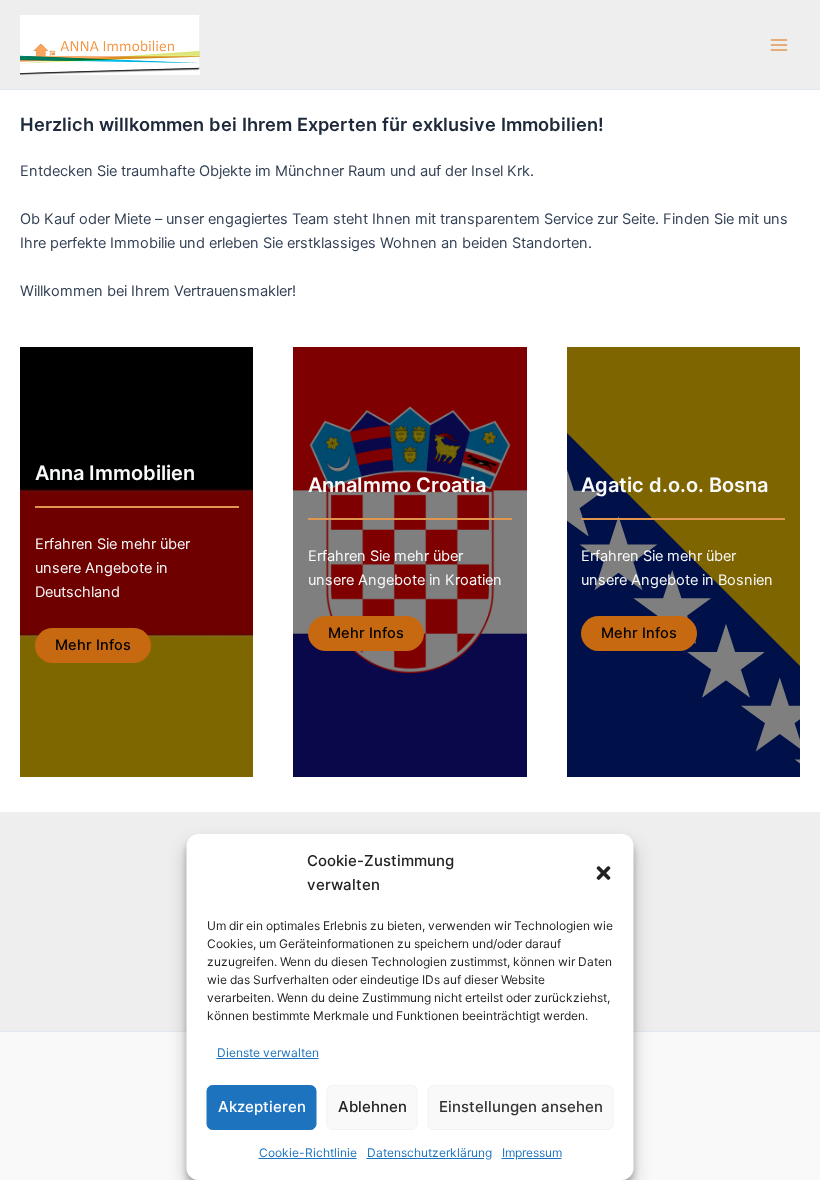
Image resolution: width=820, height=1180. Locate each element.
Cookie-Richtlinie (308, 1152)
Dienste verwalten (268, 1052)
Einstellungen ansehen (521, 1106)
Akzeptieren (262, 1106)
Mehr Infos (93, 645)
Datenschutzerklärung (429, 1152)
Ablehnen (372, 1106)
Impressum (532, 1152)
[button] (604, 873)
